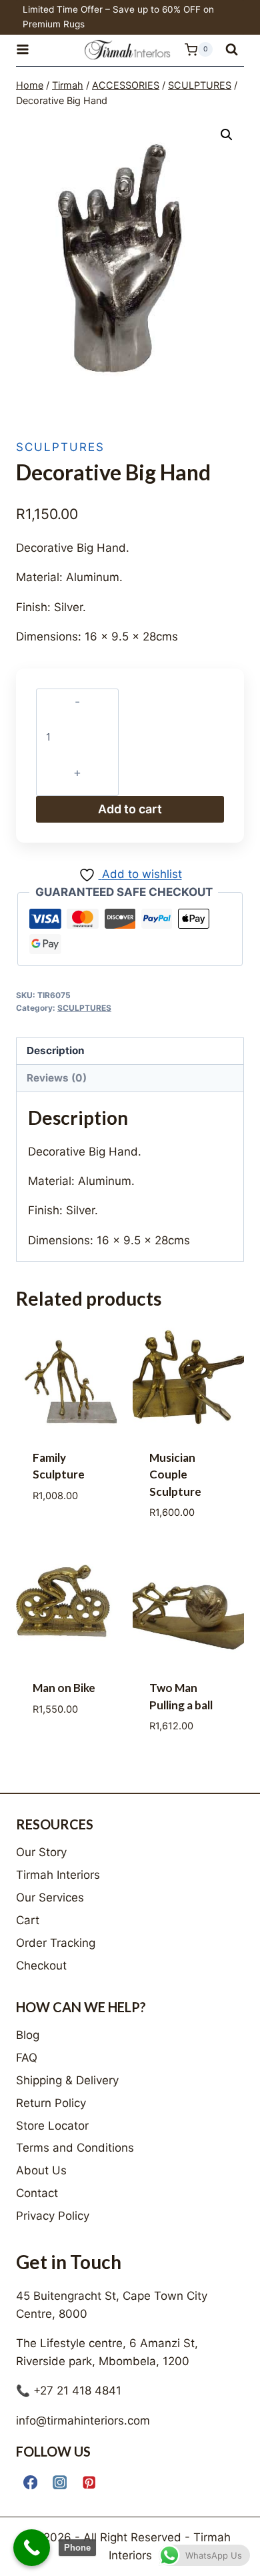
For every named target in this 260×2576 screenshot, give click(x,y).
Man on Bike (64, 1688)
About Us (41, 2170)
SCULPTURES (60, 447)
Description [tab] (56, 1050)
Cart (28, 1920)
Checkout (41, 1966)
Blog (28, 2035)
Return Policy (51, 2103)
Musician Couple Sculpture (175, 1474)
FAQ (27, 2058)
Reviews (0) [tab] (57, 1078)
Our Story (41, 1852)
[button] (227, 135)
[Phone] (32, 2548)
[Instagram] (60, 2482)
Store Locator (52, 2126)
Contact (37, 2193)
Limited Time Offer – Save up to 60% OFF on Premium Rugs (118, 17)
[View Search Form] (232, 50)
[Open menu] (29, 50)
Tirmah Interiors (58, 1875)
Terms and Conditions (75, 2148)
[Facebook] (30, 2482)
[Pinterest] (89, 2482)
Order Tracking (56, 1943)
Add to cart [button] (72, 1543)
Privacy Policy (53, 2216)
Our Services (50, 1897)
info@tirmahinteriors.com (83, 2421)
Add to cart (130, 809)
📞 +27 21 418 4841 (69, 2391)
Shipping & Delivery (67, 2080)
